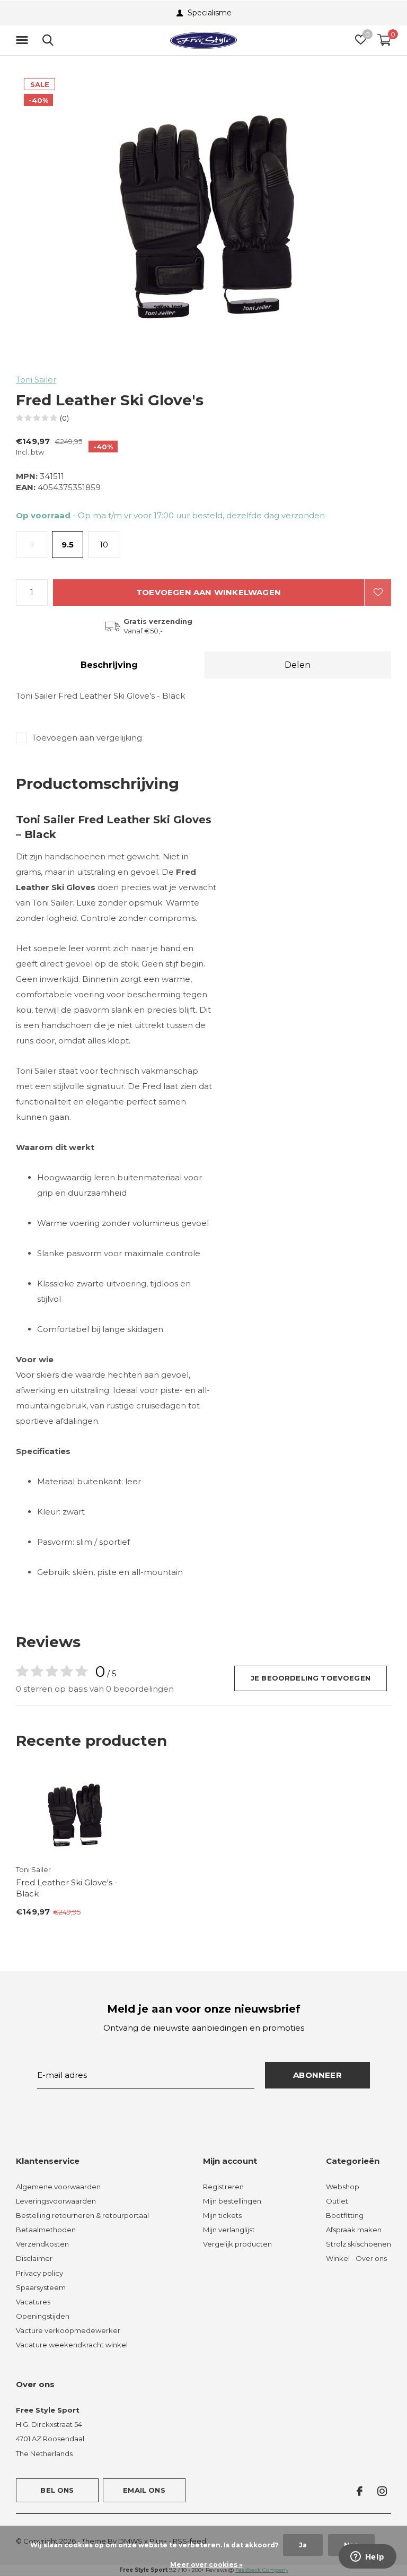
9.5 (68, 545)
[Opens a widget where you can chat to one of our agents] (367, 2557)
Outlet (337, 2201)
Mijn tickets (222, 2215)
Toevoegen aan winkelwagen (209, 592)
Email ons (144, 2490)
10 (104, 545)
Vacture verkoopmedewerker (68, 2330)
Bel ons (57, 2490)
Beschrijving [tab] (109, 665)
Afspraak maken (354, 2230)
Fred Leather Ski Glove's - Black (67, 1888)
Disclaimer (34, 2258)
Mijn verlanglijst (229, 2230)
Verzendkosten (42, 2244)
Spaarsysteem (41, 2287)
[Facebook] (360, 2491)
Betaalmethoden (46, 2230)
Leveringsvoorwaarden (56, 2201)
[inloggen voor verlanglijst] (378, 593)
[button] (24, 40)
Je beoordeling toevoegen (311, 1678)
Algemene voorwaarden (58, 2187)
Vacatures (33, 2302)
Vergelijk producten (237, 2244)
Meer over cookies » (206, 2565)
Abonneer (317, 2075)
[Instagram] (382, 2491)
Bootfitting (345, 2215)
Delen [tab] (298, 665)
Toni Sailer (36, 380)
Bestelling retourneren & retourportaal (82, 2215)
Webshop (343, 2187)
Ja (303, 2545)
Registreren (223, 2187)
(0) (64, 418)
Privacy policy (39, 2273)
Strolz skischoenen (359, 2244)
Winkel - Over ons (356, 2258)
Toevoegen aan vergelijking (87, 738)
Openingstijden (43, 2316)
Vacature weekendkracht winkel (72, 2345)
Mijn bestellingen (232, 2201)
